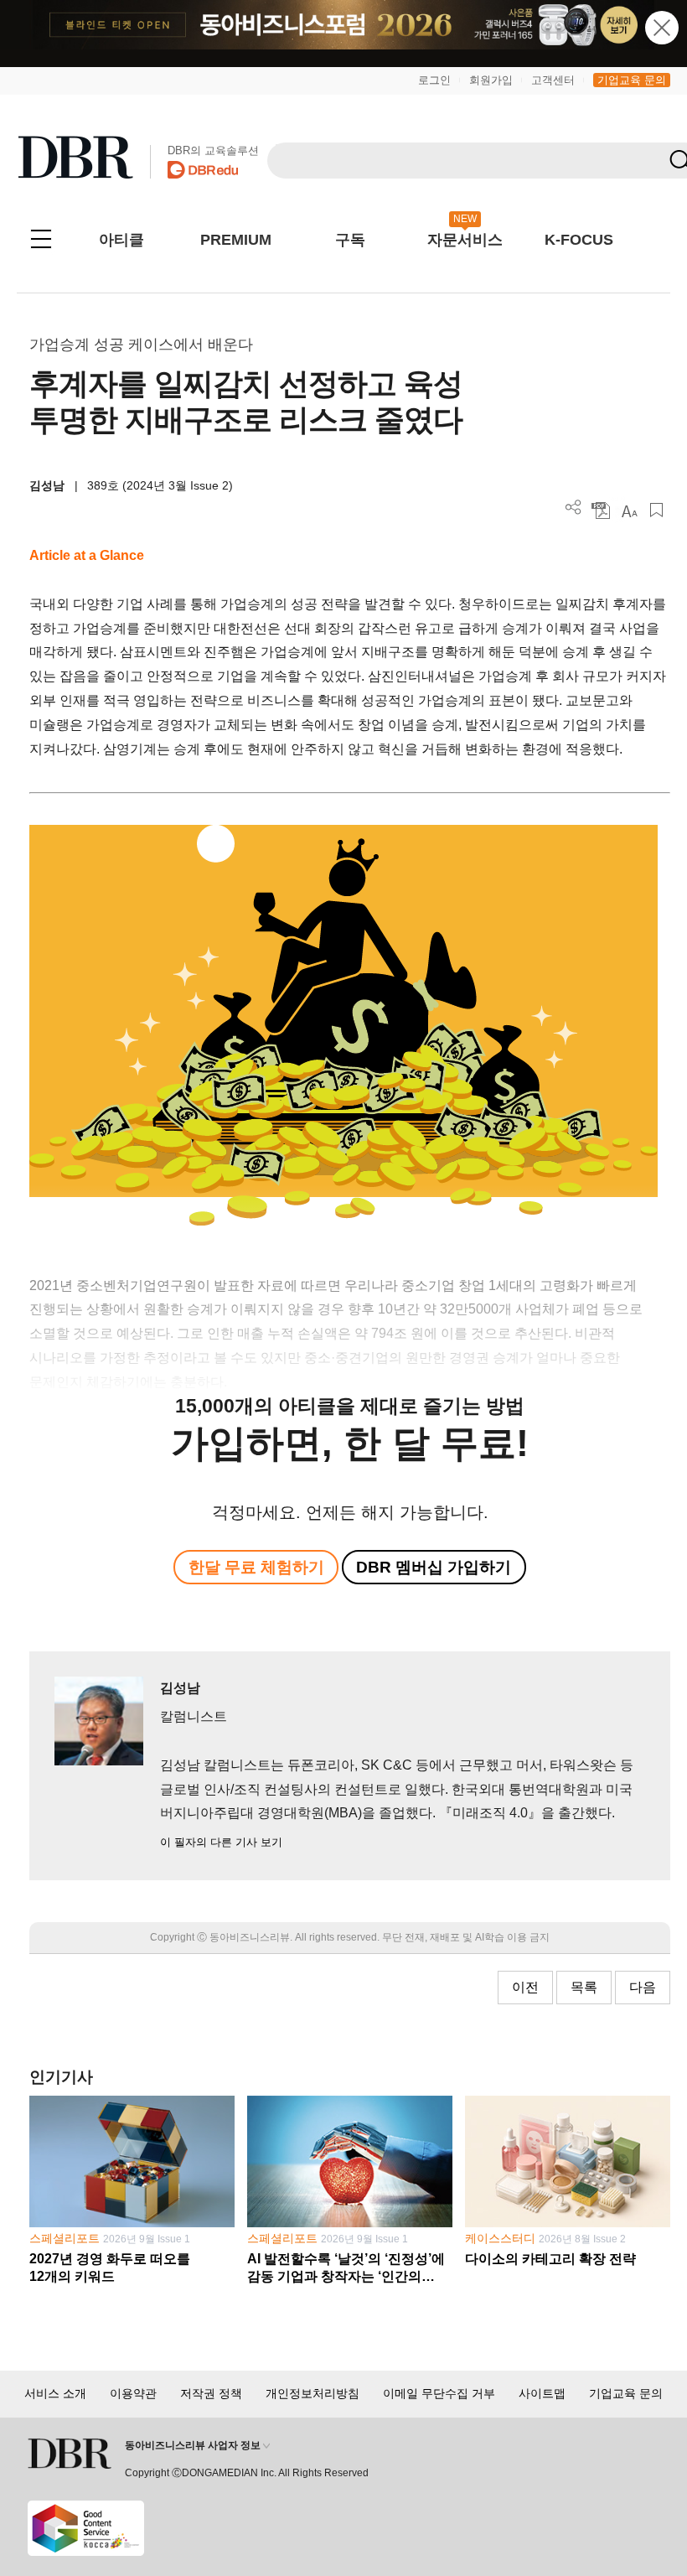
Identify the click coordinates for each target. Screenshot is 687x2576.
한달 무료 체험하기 (256, 1567)
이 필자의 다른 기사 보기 (221, 1842)
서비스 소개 (55, 2393)
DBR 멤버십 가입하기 (434, 1567)
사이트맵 (542, 2393)
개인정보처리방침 (313, 2393)
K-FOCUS (579, 240)
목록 (584, 1987)
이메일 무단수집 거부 (439, 2393)
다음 (643, 1987)
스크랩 (656, 510)
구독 (350, 240)
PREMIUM (236, 240)
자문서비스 (465, 240)
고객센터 (553, 80)
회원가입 (491, 80)
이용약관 (133, 2393)
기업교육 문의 (632, 80)
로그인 (434, 80)
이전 (525, 1987)
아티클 (121, 240)
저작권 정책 (211, 2393)
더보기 (573, 508)
